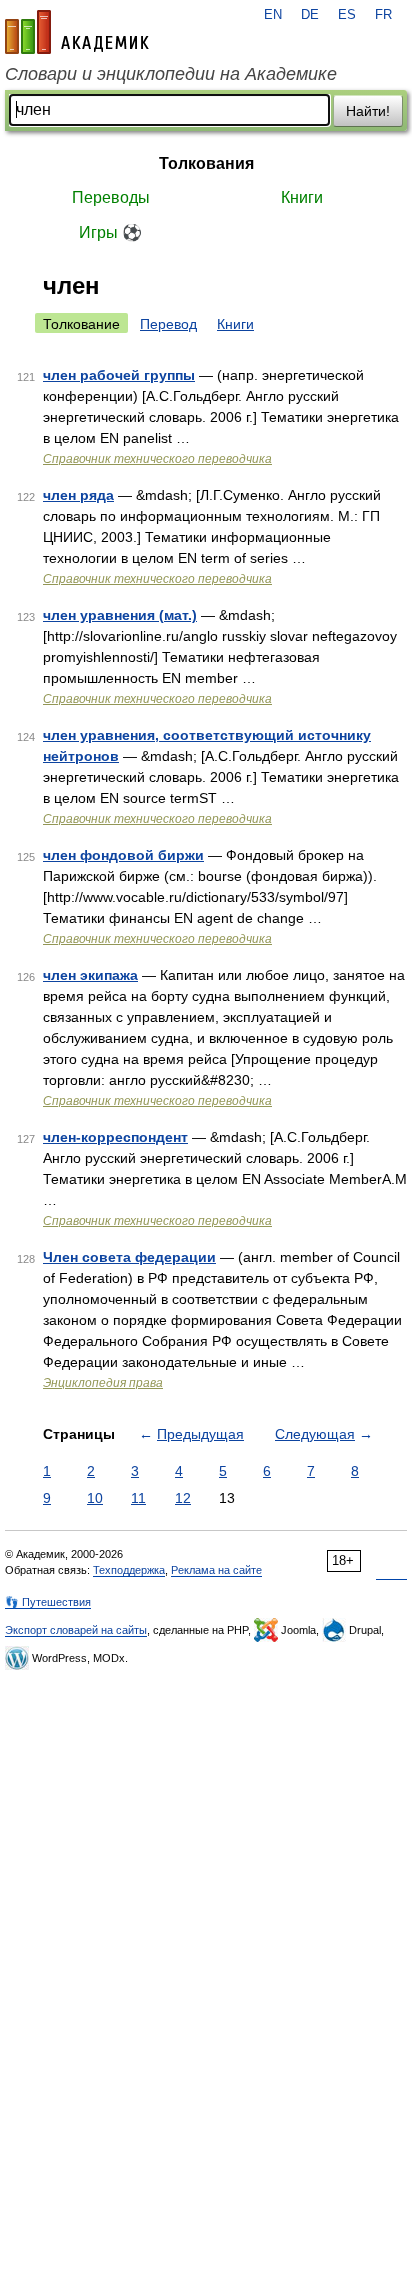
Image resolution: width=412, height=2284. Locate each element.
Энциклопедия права (103, 1383)
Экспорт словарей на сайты (76, 1630)
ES (347, 15)
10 (95, 1498)
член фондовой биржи (123, 855)
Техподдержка (129, 1570)
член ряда (78, 495)
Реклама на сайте (216, 1570)
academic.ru (77, 32)
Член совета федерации (129, 1257)
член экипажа (90, 975)
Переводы (111, 197)
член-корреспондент (115, 1137)
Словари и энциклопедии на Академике (171, 74)
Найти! (368, 111)
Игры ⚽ (110, 232)
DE (310, 15)
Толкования (206, 163)
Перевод (168, 324)
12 (183, 1498)
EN (273, 15)
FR (383, 15)
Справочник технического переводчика (157, 459)
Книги (302, 197)
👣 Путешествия (48, 1602)
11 (138, 1498)
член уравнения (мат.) (120, 615)
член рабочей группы (119, 375)
